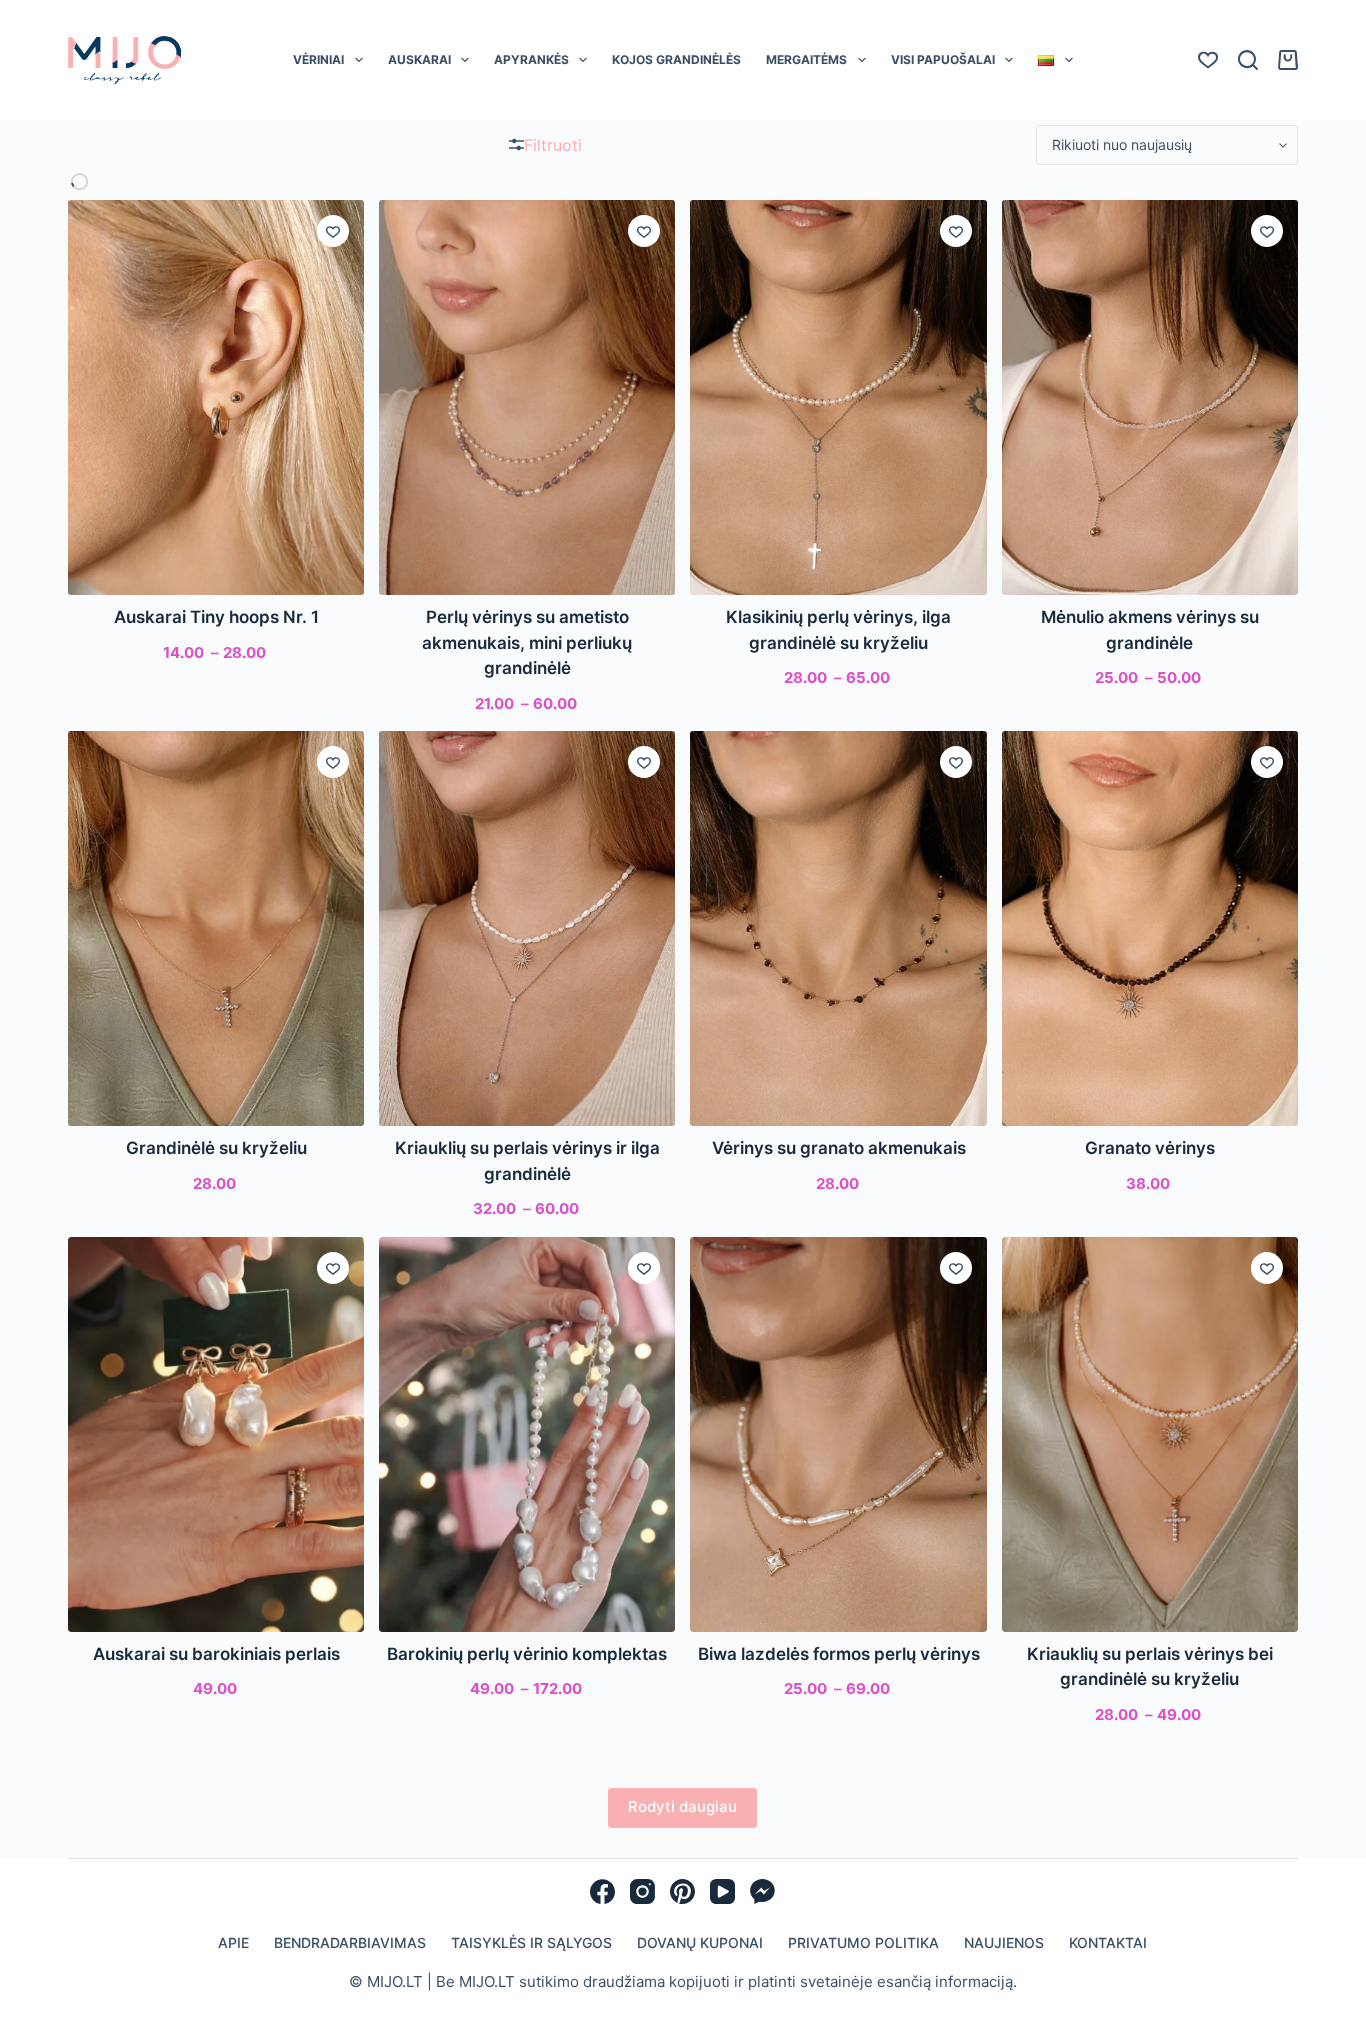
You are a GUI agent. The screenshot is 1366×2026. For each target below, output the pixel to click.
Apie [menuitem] (233, 1942)
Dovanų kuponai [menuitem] (700, 1942)
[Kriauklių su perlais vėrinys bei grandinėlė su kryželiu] (1150, 1434)
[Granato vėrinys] (1150, 928)
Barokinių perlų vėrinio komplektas (527, 1654)
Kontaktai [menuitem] (1108, 1942)
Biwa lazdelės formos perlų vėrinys (839, 1654)
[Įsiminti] (333, 231)
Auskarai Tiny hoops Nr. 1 (216, 617)
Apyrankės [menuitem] (531, 59)
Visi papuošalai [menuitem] (943, 59)
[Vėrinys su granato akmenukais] (838, 928)
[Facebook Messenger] (762, 1891)
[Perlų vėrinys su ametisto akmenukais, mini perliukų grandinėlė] (527, 397)
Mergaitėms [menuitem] (806, 59)
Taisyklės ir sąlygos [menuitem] (531, 1942)
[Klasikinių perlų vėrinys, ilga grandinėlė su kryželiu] (838, 397)
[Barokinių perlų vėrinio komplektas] (527, 1434)
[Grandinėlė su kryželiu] (216, 928)
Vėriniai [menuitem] (318, 59)
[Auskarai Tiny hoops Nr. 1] (216, 397)
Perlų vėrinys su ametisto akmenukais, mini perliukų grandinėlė (527, 642)
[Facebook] (602, 1891)
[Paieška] (1248, 60)
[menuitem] (1055, 60)
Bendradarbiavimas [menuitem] (350, 1942)
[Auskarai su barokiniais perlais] (216, 1434)
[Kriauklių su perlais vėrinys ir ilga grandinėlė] (527, 928)
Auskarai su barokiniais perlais (216, 1654)
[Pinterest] (682, 1891)
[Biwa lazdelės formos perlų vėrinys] (838, 1434)
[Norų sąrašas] (1208, 60)
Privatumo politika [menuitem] (863, 1942)
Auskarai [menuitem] (419, 59)
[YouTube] (722, 1891)
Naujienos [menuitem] (1004, 1942)
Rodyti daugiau (682, 1806)
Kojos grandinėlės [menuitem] (676, 59)
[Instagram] (642, 1891)
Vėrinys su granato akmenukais (839, 1148)
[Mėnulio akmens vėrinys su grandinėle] (1150, 397)
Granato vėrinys (1150, 1148)
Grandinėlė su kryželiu (216, 1148)
